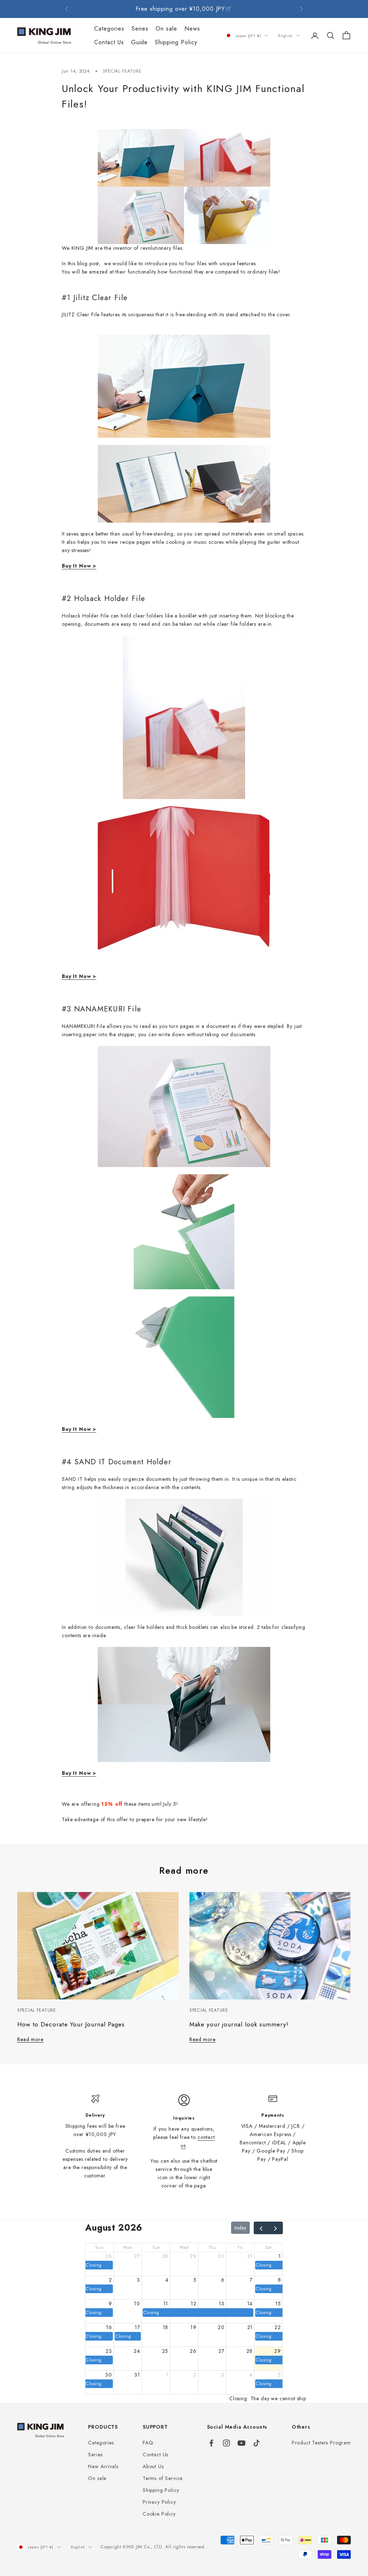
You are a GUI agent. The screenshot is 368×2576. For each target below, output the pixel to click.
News (192, 29)
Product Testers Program (321, 2443)
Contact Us (109, 42)
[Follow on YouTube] (241, 2443)
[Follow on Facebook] (211, 2443)
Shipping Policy (176, 42)
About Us (153, 2466)
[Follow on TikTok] (257, 2443)
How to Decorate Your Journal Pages (71, 2024)
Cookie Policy (159, 2514)
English (285, 36)
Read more (30, 2039)
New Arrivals (103, 2466)
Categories (109, 29)
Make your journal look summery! (239, 2024)
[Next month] (275, 2228)
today (240, 2228)
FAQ (148, 2443)
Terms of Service (163, 2478)
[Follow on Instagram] (226, 2443)
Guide (140, 42)
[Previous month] (261, 2228)
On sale (166, 29)
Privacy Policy (159, 2502)
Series (140, 29)
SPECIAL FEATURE (122, 71)
